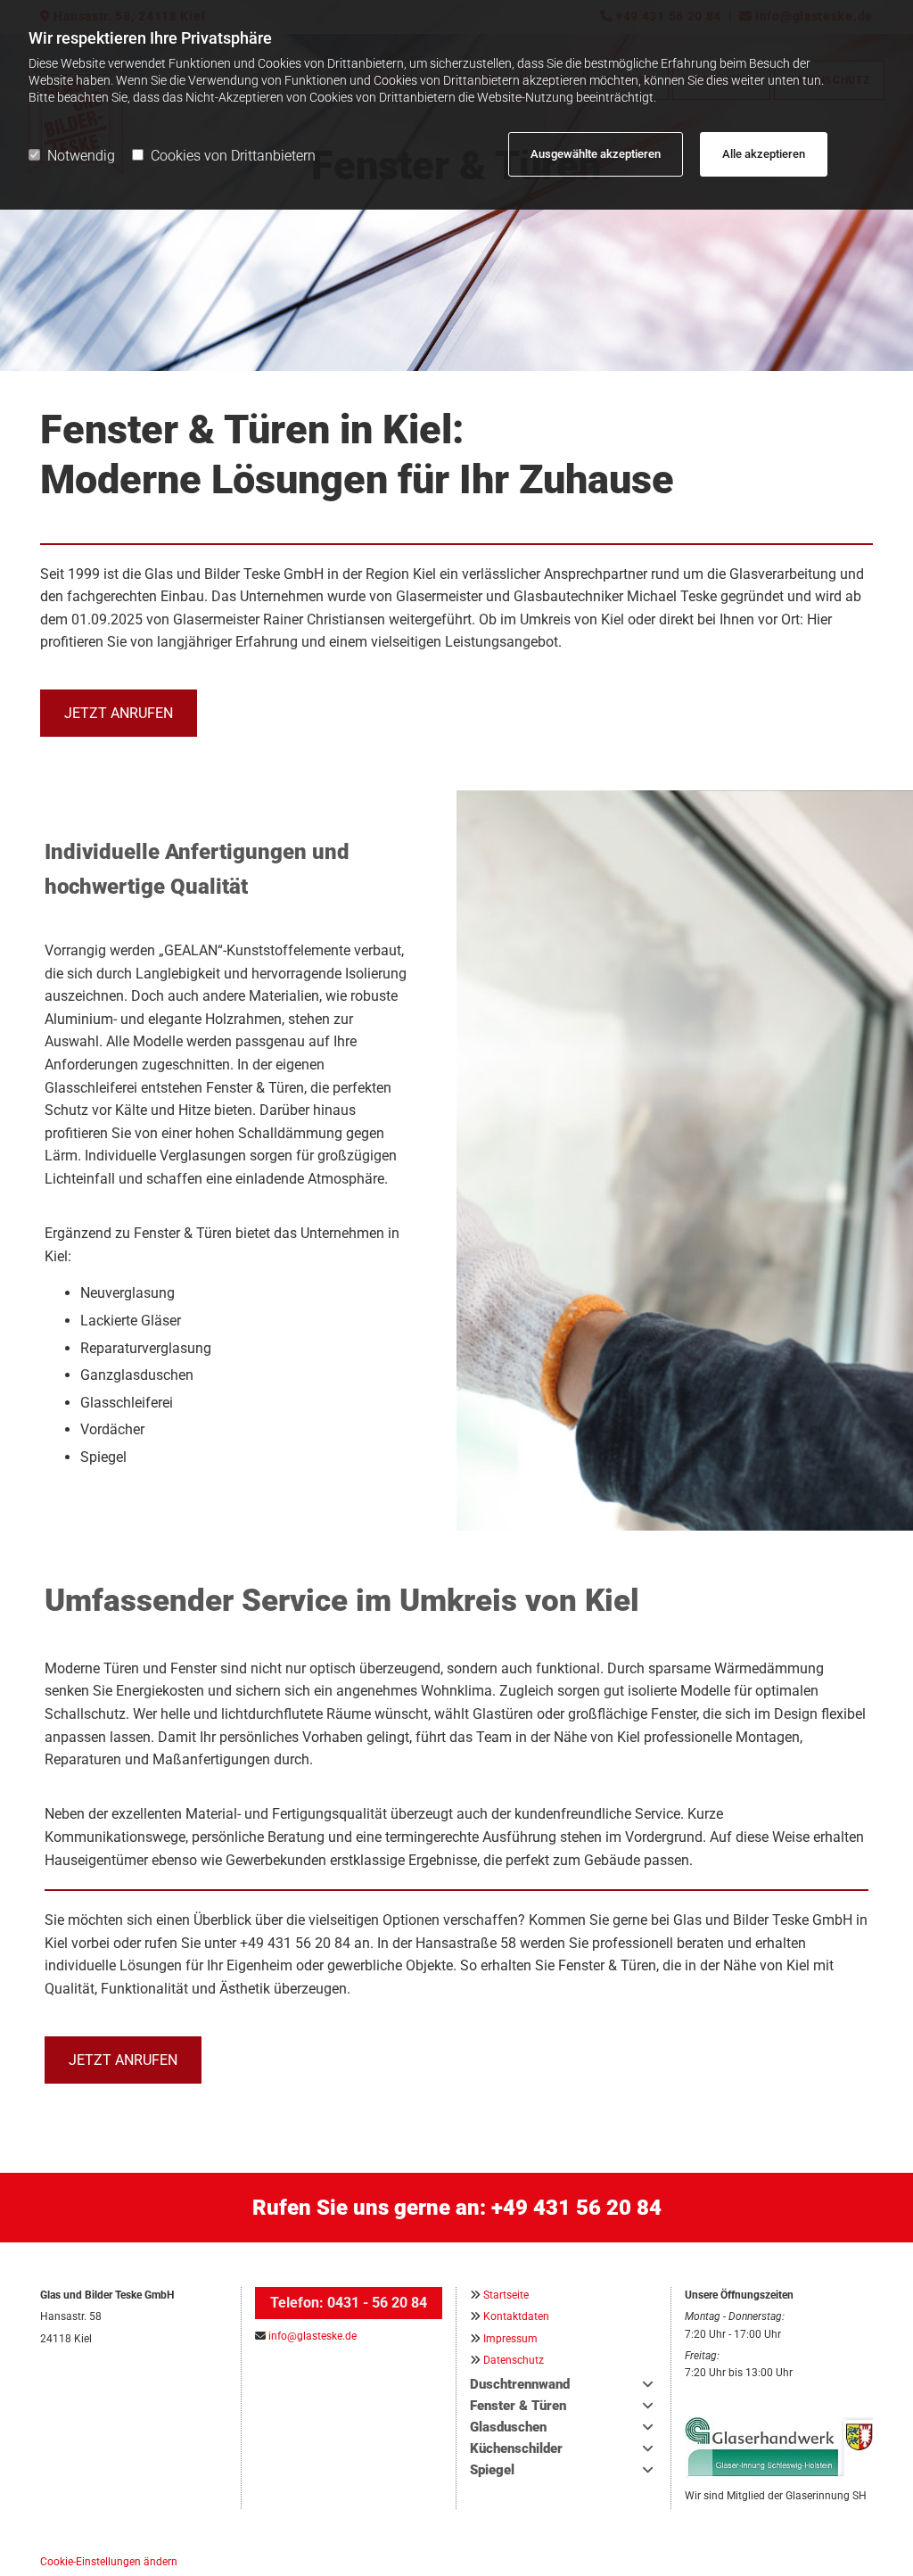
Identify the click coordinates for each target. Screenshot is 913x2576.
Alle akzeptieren (764, 154)
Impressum (510, 2339)
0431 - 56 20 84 (377, 2303)
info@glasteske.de (313, 2336)
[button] (119, 713)
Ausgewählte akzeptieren (596, 154)
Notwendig (81, 156)
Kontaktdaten (516, 2316)
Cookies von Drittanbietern (233, 156)
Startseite (506, 2295)
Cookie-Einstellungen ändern (109, 2562)
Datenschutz (514, 2360)
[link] (648, 2385)
